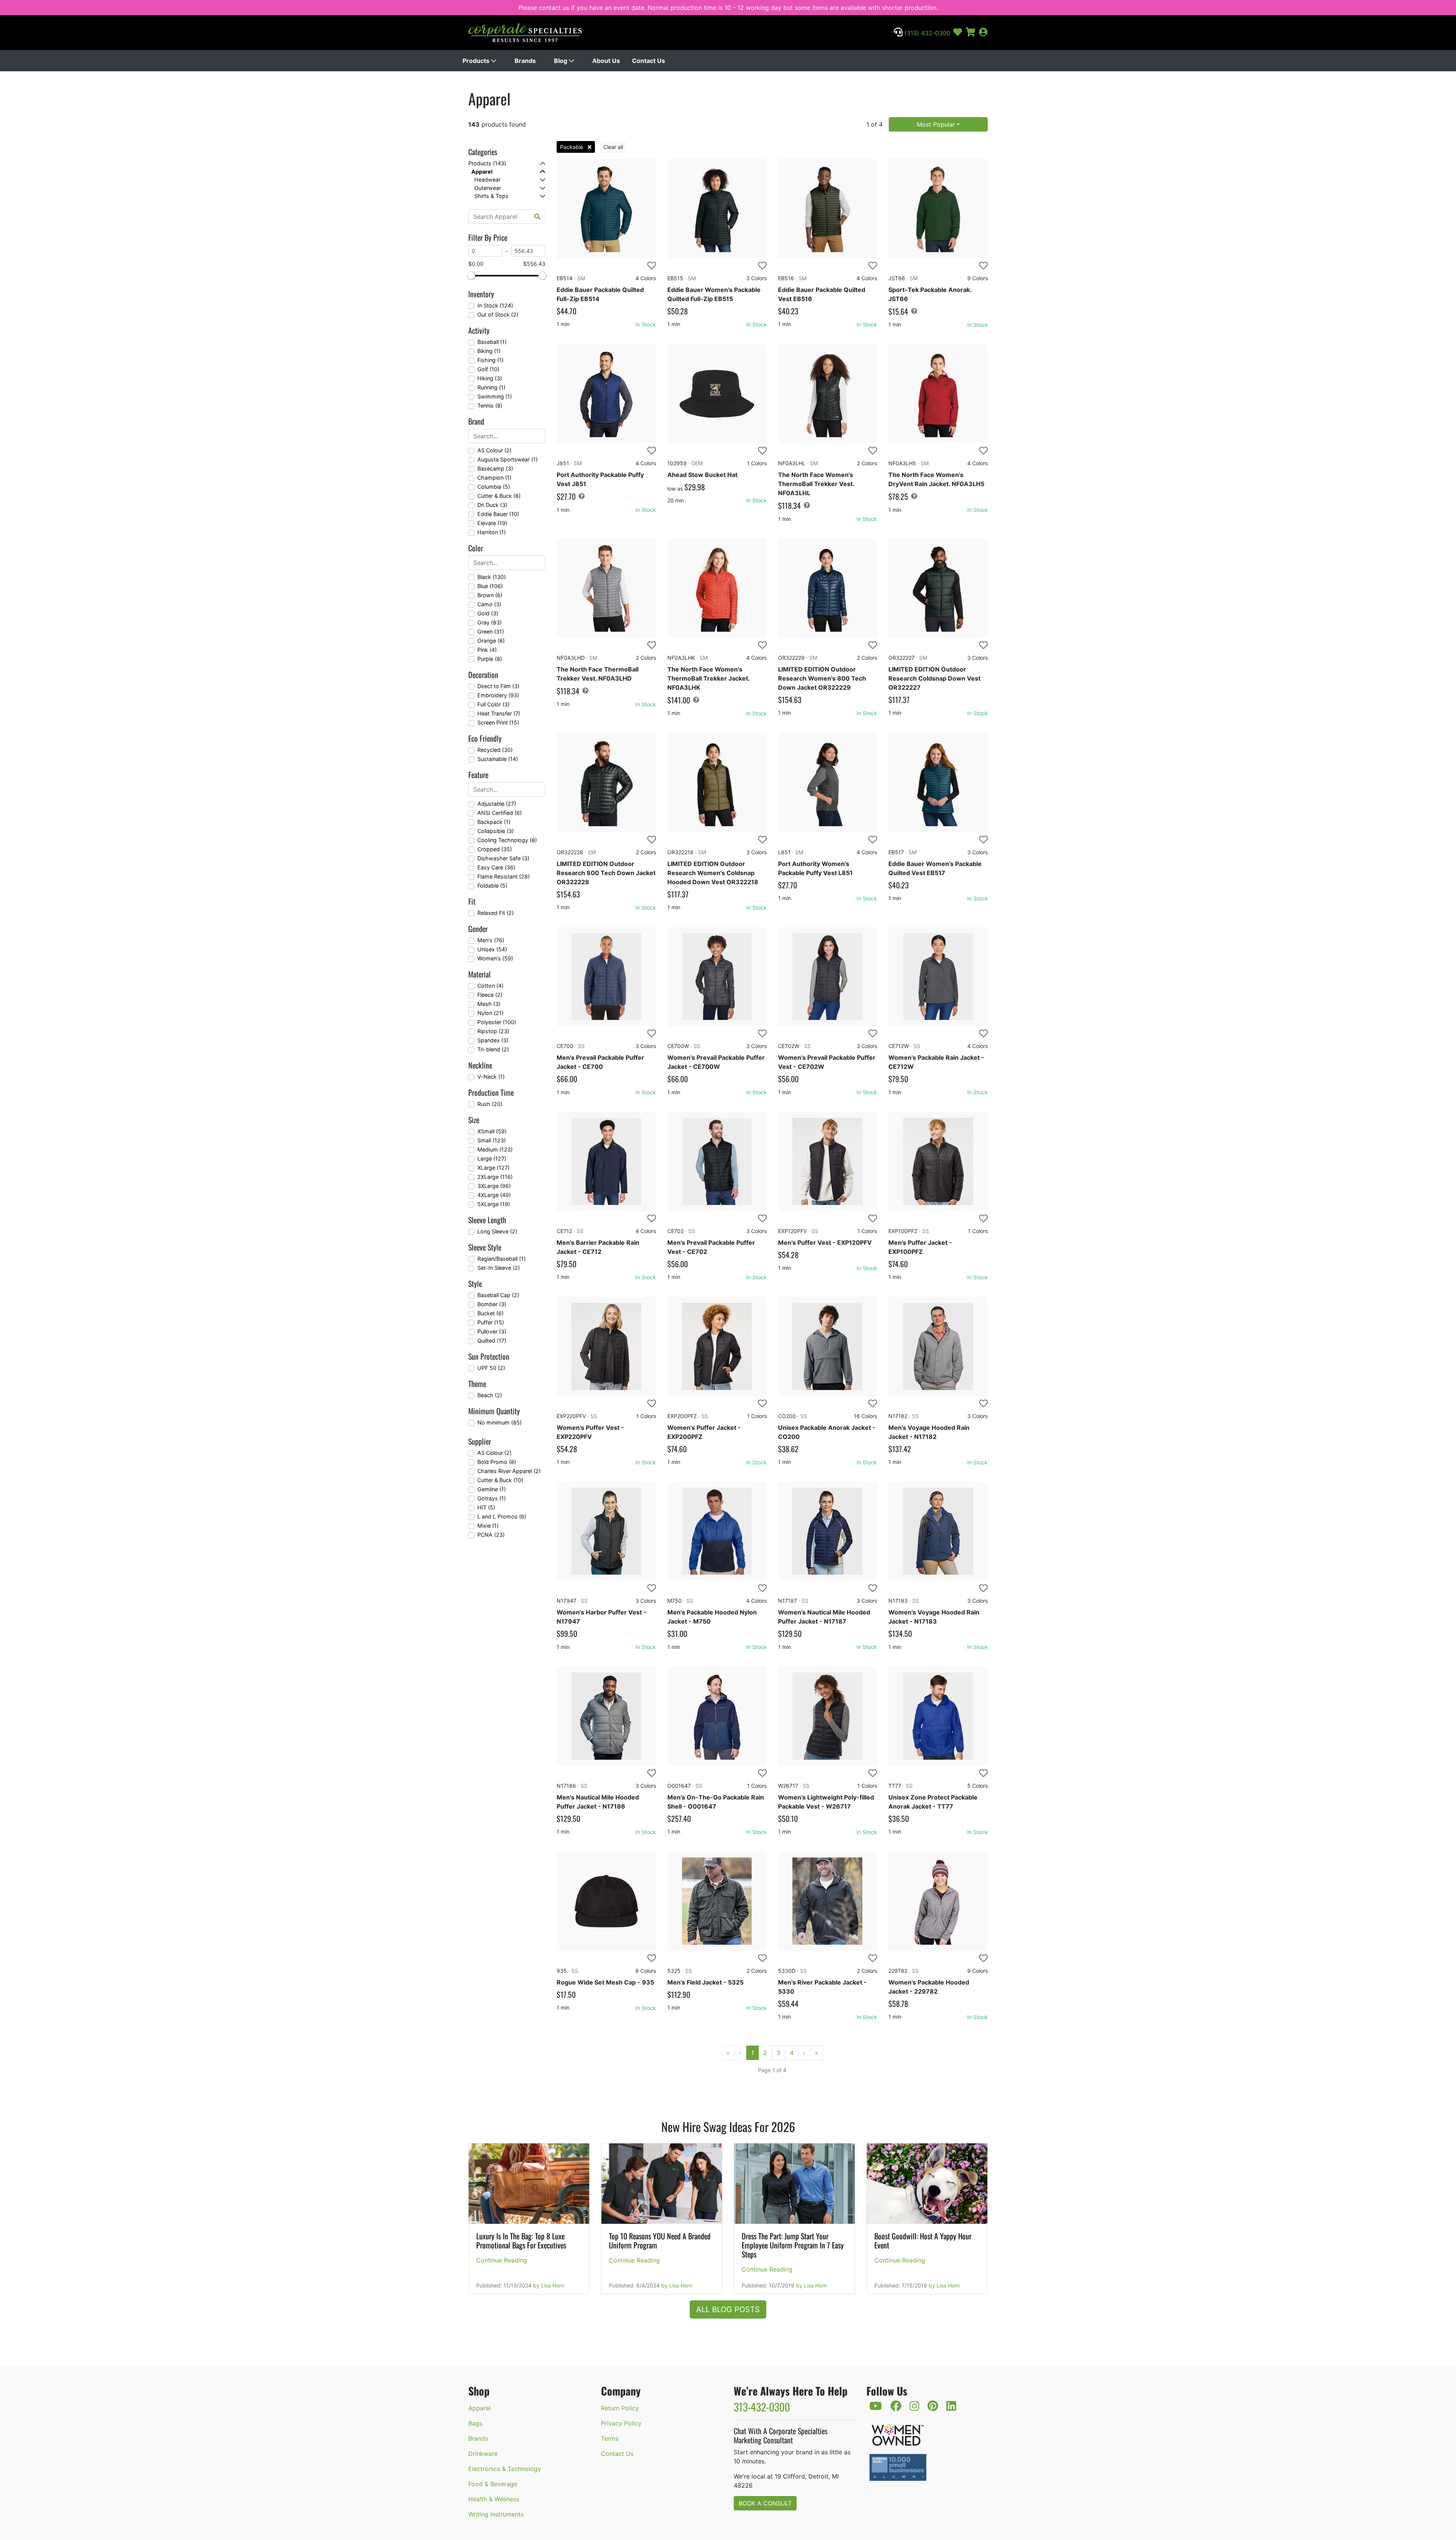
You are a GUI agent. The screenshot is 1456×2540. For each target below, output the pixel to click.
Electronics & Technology (505, 2469)
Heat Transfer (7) (499, 713)
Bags (475, 2423)
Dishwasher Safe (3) (503, 858)
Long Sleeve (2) (497, 1231)
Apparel (482, 172)
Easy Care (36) (496, 867)
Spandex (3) (493, 1040)
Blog (561, 61)
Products (477, 61)
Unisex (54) (492, 949)
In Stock (646, 324)
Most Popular (936, 124)
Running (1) (491, 387)
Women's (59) (495, 958)
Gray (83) (490, 622)
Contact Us (649, 61)
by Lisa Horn (549, 2285)
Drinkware (483, 2454)
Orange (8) (491, 641)
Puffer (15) (491, 1322)
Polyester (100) (497, 1022)
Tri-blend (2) (493, 1049)
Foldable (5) (492, 886)
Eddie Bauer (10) (498, 514)
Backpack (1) (494, 822)
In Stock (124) (495, 305)
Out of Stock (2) (498, 315)
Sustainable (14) (498, 759)
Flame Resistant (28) (504, 876)
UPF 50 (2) (491, 1368)
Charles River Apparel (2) (509, 1471)
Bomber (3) (492, 1304)
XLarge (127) (493, 1168)
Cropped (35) (495, 849)
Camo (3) (489, 604)
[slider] (471, 276)
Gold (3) (488, 613)
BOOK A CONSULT (765, 2503)
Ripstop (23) (493, 1031)
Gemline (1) (492, 1489)
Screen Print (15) (498, 722)
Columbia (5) (494, 487)
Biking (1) (489, 351)
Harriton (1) (492, 532)
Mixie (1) (488, 1526)
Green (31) (491, 631)
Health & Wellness (494, 2499)
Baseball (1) (492, 342)
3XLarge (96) (494, 1186)
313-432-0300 (762, 2407)
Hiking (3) (490, 378)
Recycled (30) (495, 750)
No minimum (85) (500, 1422)
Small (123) (492, 1140)
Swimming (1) (495, 396)
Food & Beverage (493, 2484)
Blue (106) (490, 586)
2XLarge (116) (495, 1177)
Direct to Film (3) (498, 686)
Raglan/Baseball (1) (501, 1259)
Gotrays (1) (492, 1498)
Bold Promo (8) (497, 1462)
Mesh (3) (489, 1004)
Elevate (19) (492, 523)
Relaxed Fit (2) (496, 913)
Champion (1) (494, 478)
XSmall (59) (492, 1131)
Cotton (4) (490, 986)
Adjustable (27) (497, 804)
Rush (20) (490, 1104)
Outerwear (488, 188)
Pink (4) (487, 650)
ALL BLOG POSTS (728, 2309)
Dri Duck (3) (492, 505)
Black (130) (492, 577)
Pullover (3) (492, 1331)
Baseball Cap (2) (498, 1295)
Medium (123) (495, 1149)
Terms (610, 2438)
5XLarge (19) (494, 1204)
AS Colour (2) (494, 450)
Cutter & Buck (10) (500, 1480)
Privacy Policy (621, 2423)
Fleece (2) (490, 995)
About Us (606, 61)
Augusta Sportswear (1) (508, 459)
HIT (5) (486, 1507)
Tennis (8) (490, 406)
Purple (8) (490, 659)
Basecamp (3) (495, 468)
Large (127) (492, 1159)
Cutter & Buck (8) (499, 496)
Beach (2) (490, 1395)
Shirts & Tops (491, 196)
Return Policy (620, 2408)
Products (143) (487, 163)
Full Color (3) (493, 704)
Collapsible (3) (496, 831)
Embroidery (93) (498, 695)
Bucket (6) (490, 1313)
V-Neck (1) (491, 1077)
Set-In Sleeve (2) (499, 1268)
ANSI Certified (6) (500, 813)
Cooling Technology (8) (507, 840)
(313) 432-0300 (926, 33)
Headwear (487, 180)
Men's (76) (491, 940)
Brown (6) (490, 595)
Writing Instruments (496, 2514)
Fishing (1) (490, 360)
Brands (525, 61)
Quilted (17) (492, 1341)
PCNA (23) (491, 1535)
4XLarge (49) (494, 1195)
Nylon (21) (490, 1013)
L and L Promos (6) (502, 1516)
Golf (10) (488, 369)
